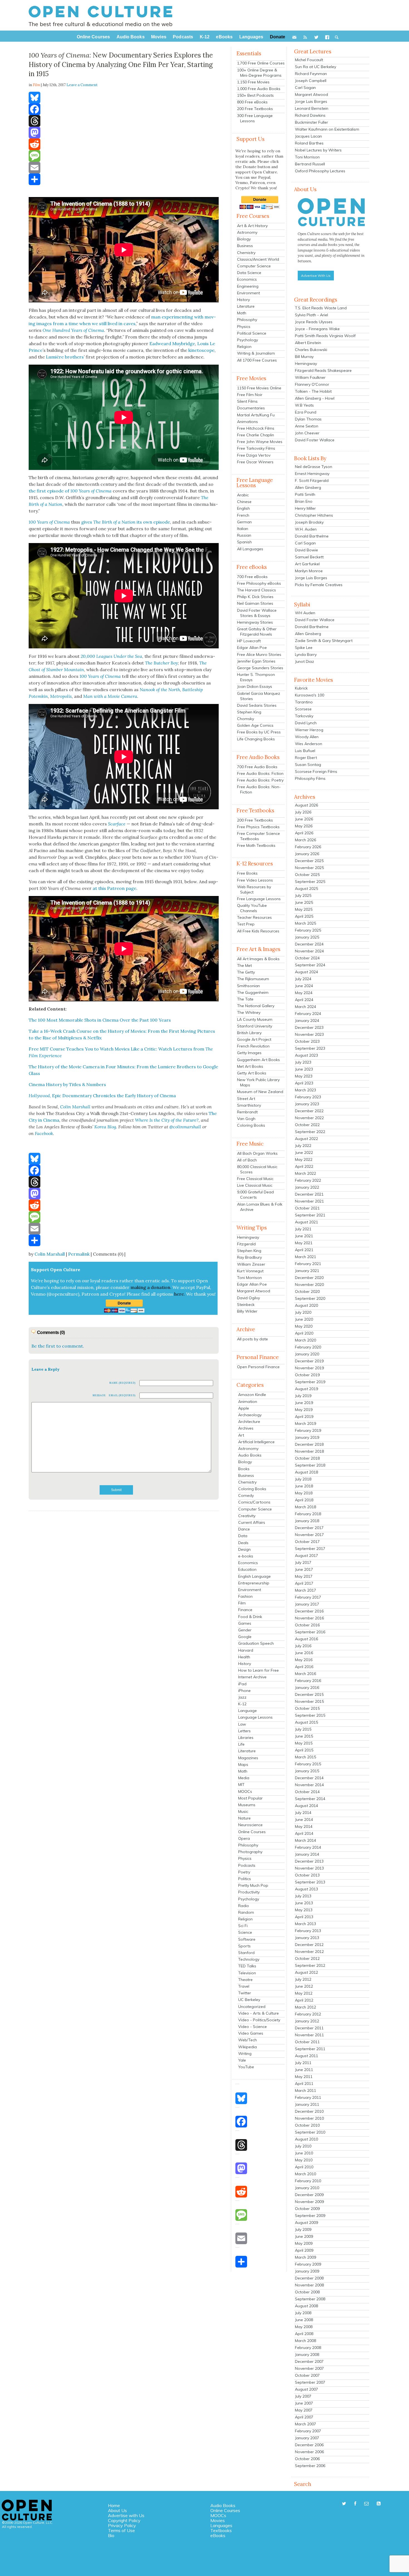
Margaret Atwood (254, 1291)
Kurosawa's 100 (310, 695)
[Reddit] (124, 144)
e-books (246, 1556)
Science (245, 1932)
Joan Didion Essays (255, 686)
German (244, 522)
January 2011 (307, 2104)
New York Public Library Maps (258, 1082)
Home (114, 2505)
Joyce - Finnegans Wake (317, 329)
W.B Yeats (304, 405)
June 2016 (304, 1653)
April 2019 (304, 1417)
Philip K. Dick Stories (255, 597)
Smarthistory (249, 1105)
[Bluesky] (124, 98)
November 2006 (309, 2452)
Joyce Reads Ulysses (314, 322)
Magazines (248, 1758)
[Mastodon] (124, 133)
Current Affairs (252, 1522)
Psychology (247, 340)
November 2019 (309, 1368)
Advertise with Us (126, 2515)
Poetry (244, 1872)
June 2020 (304, 1319)
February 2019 (308, 1430)
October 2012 (307, 1958)
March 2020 (305, 1340)
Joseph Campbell (311, 81)
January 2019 (307, 1437)
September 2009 (310, 2216)
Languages (221, 2525)
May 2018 (304, 1493)
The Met (244, 965)
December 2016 (309, 1611)
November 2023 (309, 1034)
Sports (244, 1946)
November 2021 (309, 1201)
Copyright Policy (124, 2520)
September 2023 (310, 1048)
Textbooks (221, 2530)
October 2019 (307, 1375)
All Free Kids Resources (258, 931)
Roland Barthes (309, 143)
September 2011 (310, 2049)
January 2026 (307, 854)
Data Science (249, 273)
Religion (244, 347)
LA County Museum (255, 1019)
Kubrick (301, 688)
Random (246, 1912)
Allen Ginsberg (308, 487)
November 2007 (309, 2368)
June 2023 (304, 1069)
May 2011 (304, 2077)
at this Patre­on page (114, 888)
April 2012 (304, 2000)
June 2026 (304, 819)
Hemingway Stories (255, 622)
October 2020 (307, 1291)
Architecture (249, 1422)
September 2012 (310, 1965)
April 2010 (304, 2167)
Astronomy (247, 232)
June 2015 (304, 1736)
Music (243, 1811)
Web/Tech (247, 2040)
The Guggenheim (253, 992)
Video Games (251, 2033)
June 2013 (304, 1903)
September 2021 (310, 1215)
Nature (244, 1818)
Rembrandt (247, 1112)
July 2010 (303, 2146)
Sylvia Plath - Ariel (311, 315)
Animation (248, 1402)
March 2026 (305, 840)
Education (247, 1569)
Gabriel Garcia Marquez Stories (259, 696)
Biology (244, 239)
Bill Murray (304, 357)
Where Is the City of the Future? (167, 1120)
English (243, 508)
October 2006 (307, 2459)
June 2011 (304, 2070)
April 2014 (304, 1833)
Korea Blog (105, 1127)
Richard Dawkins (310, 115)
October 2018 (307, 1458)
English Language (254, 1576)
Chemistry (246, 253)
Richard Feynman (311, 74)
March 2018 (305, 1507)
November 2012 (309, 1952)
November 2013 (309, 1868)
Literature (246, 306)
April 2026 (304, 833)
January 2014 (307, 1854)
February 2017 (308, 1597)
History (243, 300)
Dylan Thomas (308, 419)
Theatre (245, 1980)
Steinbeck (246, 1305)
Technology (249, 1959)
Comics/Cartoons (254, 1502)
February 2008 (308, 2348)
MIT (241, 1784)
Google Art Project (254, 1039)
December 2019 (309, 1361)
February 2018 (308, 1514)
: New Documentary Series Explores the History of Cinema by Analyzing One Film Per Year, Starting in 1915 (121, 64)
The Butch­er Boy (161, 663)
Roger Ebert (306, 758)
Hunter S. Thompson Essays (256, 677)
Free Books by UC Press (259, 732)
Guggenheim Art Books (258, 1060)
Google (245, 1637)
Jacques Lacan (308, 136)
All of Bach (247, 1160)
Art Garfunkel (307, 564)
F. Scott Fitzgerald (312, 481)
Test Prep (246, 924)
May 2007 (304, 2410)
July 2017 (303, 1562)
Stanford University (255, 1026)
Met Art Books (250, 1066)
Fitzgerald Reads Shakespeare (323, 370)
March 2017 (305, 1590)
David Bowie (306, 550)
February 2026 (308, 847)
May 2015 (304, 1743)
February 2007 (308, 2431)
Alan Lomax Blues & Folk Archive (260, 1207)
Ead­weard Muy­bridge (172, 344)
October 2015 (307, 1708)
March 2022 (305, 1173)
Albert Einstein (308, 343)
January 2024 (307, 1021)
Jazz (242, 1697)
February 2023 (308, 1097)
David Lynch (306, 723)
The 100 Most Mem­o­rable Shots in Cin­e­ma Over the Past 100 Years (100, 1020)
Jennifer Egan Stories (256, 661)
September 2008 (310, 2299)
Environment (248, 293)
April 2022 (304, 1166)
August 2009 (306, 2222)
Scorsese (303, 709)
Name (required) (122, 1383)
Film (242, 1603)
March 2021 (305, 1257)
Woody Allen (307, 737)
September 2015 (310, 1715)
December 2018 (309, 1444)
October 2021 (307, 1208)
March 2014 (305, 1840)
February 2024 (308, 1014)
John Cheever (307, 433)
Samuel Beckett (309, 557)
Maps (243, 1764)
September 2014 (310, 1799)
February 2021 (308, 1264)
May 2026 (304, 826)
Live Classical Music (255, 1185)
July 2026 (303, 812)
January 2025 (307, 937)
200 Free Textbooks (255, 109)
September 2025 (310, 882)
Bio (111, 2535)
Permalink (79, 1254)
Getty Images (249, 1053)
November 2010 (309, 2118)
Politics (245, 1879)
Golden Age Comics (255, 725)
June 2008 (304, 2320)
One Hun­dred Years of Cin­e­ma (73, 330)
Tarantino (304, 702)
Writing (245, 2054)
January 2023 (307, 1104)
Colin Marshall (50, 1254)
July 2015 (303, 1729)
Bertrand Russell (310, 164)
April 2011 (304, 2084)
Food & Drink (250, 1617)
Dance (244, 1529)
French (243, 515)
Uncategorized (252, 2007)
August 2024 (306, 972)
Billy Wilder (247, 1311)
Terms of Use (121, 2530)
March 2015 (305, 1757)
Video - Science (252, 2027)
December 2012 (309, 1945)
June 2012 (304, 1986)
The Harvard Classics (257, 590)
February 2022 (308, 1180)
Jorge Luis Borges (311, 101)
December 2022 (309, 1111)
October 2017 (307, 1542)
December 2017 (309, 1528)
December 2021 (309, 1194)
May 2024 (304, 993)
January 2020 (307, 1354)
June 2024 (304, 986)
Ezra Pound (306, 412)
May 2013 (304, 1910)
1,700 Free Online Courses (261, 63)
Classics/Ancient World (258, 259)
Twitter (245, 1993)
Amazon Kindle (252, 1395)
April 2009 (304, 2250)
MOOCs (245, 1791)
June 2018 (304, 1486)
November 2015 (309, 1701)
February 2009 (308, 2264)
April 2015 (304, 1750)
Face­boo (43, 1133)
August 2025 (306, 888)
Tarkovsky (304, 716)
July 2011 (303, 2063)
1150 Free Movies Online (259, 388)
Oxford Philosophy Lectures (320, 171)
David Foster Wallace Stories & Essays (257, 613)
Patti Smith (305, 494)
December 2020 (309, 1278)
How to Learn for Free (258, 1670)
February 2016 (308, 1681)
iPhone (244, 1691)
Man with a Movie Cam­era (110, 696)
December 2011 (309, 2028)
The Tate (245, 999)
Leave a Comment (82, 85)
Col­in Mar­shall (75, 1107)
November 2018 (309, 1451)
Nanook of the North (160, 690)
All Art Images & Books (258, 959)
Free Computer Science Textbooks (258, 836)
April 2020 (304, 1333)
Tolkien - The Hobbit (313, 391)
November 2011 (309, 2035)
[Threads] (124, 121)
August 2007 (306, 2389)
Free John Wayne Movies (260, 442)
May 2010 (304, 2160)
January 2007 (307, 2438)
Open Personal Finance (258, 1367)
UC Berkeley (249, 2000)
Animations (247, 422)
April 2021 (304, 1250)
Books (244, 1469)
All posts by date (252, 1339)
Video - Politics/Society (259, 2020)
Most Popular (250, 1798)
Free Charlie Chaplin (256, 435)
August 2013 (306, 1889)
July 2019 (303, 1396)
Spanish (244, 542)
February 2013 (308, 1931)
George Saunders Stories (260, 668)
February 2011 (308, 2097)
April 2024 (304, 1000)
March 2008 (305, 2341)
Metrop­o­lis (61, 696)
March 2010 (305, 2174)
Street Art (246, 1099)
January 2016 (307, 1688)
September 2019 (310, 1382)
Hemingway (248, 1237)
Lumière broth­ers (65, 357)
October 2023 (307, 1041)
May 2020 (304, 1326)
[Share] (124, 179)
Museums (247, 1805)
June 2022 (304, 1153)
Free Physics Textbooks (258, 827)
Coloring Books (251, 1125)
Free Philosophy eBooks (259, 583)
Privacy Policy (122, 2525)
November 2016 (309, 1618)
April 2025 (304, 916)
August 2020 (306, 1305)
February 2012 (308, 2014)
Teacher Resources (254, 917)
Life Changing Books (256, 739)
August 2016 (306, 1639)
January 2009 (307, 2271)
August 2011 (306, 2056)
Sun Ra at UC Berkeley (316, 67)
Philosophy (247, 320)
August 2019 (306, 1389)
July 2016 (303, 1646)
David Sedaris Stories (257, 705)
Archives (246, 1428)
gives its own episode (126, 522)
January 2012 (307, 2021)
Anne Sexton (307, 426)
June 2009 (304, 2236)
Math (242, 313)
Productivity (249, 1892)
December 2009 (309, 2195)
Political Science (252, 333)
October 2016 (307, 1625)
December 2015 (309, 1694)
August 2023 (306, 1055)
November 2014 (309, 1785)
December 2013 (309, 1861)
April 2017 (304, 1583)
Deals (243, 1543)
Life (241, 1744)
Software (247, 1939)
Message (99, 1395)
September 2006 (310, 2466)
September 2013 (310, 1882)
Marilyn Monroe (309, 571)
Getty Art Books (252, 1073)
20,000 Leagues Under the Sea (111, 656)
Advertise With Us (316, 276)
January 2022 (307, 1187)
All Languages (250, 549)
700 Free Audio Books (257, 767)
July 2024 (303, 979)
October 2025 (307, 875)
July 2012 (303, 1979)
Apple (244, 1408)
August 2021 (306, 1222)
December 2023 (309, 1027)
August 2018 (306, 1472)
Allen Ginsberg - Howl (315, 398)
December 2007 (309, 2361)
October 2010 (307, 2125)
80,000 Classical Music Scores (257, 1169)
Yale (242, 2060)
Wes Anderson (309, 744)
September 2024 (310, 965)
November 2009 (309, 2202)
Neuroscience (250, 1825)
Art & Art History (252, 226)
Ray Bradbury (249, 1257)
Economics (247, 279)
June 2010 (304, 2153)
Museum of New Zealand (260, 1092)
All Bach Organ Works (257, 1153)
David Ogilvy (248, 1298)
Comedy (246, 1495)
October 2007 (307, 2375)
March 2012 (305, 2007)
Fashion (245, 1596)
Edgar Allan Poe (252, 648)
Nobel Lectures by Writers (318, 150)
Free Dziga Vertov (254, 455)
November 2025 (309, 868)
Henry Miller (305, 508)
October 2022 (307, 1125)
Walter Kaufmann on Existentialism (327, 129)
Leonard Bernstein (312, 108)
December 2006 (309, 2445)
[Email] (124, 168)
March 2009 (305, 2257)
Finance (245, 1610)
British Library (249, 1033)
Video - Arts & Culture (258, 2013)
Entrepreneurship (254, 1583)
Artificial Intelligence (256, 1442)
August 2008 (306, 2306)
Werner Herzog (309, 730)
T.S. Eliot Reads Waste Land (321, 308)
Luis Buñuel (305, 751)
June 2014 (304, 1820)
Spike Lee (304, 648)
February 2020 (308, 1347)
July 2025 (303, 895)
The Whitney (249, 1012)
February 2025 (308, 930)
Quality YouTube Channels (252, 908)
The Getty (246, 972)
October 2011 (307, 2042)
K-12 (242, 1704)
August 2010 (306, 2139)
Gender (245, 1630)
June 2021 (304, 1236)
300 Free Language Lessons (255, 118)
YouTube (246, 2067)
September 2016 (310, 1632)
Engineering (248, 286)
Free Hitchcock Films (256, 428)
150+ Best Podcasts (255, 95)
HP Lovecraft (249, 641)
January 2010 (307, 2188)
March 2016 (305, 1674)
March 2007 (305, 2424)
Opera (244, 1838)
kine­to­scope (201, 350)
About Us (117, 2510)
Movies (218, 2520)
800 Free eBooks (252, 102)
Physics (244, 327)
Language (247, 1711)
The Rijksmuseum (253, 979)
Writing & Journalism (256, 353)
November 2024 (309, 951)
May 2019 (304, 1410)
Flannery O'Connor (312, 384)
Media (244, 1778)
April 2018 (304, 1500)
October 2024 (307, 958)
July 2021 (303, 1229)
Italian (243, 529)
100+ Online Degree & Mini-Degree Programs (259, 73)
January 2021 (307, 1271)
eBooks (218, 2535)
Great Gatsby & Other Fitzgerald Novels (257, 632)
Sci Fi (243, 1926)
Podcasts (247, 1865)
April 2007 (304, 2417)
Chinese (244, 502)
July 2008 (303, 2313)
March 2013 (305, 1924)
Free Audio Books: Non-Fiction (259, 789)
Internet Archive (252, 1677)
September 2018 (310, 1465)
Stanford (246, 1953)
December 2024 (309, 944)
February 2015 (308, 1764)
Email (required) (122, 1395)
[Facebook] (124, 109)
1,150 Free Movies (253, 82)
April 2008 (304, 2334)
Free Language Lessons (259, 899)
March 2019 (305, 1423)
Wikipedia (247, 2047)
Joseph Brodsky (309, 522)
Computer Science (254, 266)
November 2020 (309, 1285)
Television (247, 1973)
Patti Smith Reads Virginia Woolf (325, 336)
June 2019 (304, 1403)
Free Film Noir (250, 395)
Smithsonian (248, 986)
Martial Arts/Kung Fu (256, 415)
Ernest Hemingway (312, 474)
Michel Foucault (309, 60)
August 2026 (306, 805)
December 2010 (309, 2111)
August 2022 (306, 1139)
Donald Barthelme (312, 536)
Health (244, 1657)
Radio (244, 1906)
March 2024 (305, 1007)
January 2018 (307, 1521)
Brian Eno (304, 501)
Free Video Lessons (255, 880)
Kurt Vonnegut (250, 1271)
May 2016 (304, 1660)
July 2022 (303, 1146)
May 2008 (304, 2327)
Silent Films (247, 401)
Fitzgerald (246, 1244)
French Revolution (253, 1046)
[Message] (124, 156)
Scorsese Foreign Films (316, 771)
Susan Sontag (308, 765)
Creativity (247, 1516)
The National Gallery (256, 1006)
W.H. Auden (306, 529)
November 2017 (309, 1535)
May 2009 (304, 2243)
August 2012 (306, 1972)
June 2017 (304, 1569)
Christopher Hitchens (314, 515)
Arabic (243, 495)
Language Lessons (255, 1717)
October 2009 (307, 2209)
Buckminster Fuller (311, 122)
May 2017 (304, 1576)
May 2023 (304, 1076)
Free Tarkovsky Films (256, 448)
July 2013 (303, 1896)
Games (245, 1623)
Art (241, 1435)
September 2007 (310, 2382)
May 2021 (304, 1243)
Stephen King (249, 712)
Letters (244, 1731)
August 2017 (306, 1555)
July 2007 (303, 2396)
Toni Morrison (249, 1278)
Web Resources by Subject (254, 889)
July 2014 (303, 1813)
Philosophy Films (310, 778)
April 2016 (304, 1667)
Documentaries (251, 408)
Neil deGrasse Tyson (314, 467)
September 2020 (310, 1298)
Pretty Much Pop (253, 1885)
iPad (242, 1684)
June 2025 (304, 902)
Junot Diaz (305, 661)
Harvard (246, 1650)
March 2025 (305, 923)
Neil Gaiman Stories (255, 603)
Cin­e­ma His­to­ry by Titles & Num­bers (67, 1084)
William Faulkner (310, 377)
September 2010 (310, 2132)
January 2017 (307, 1604)
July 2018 (303, 1479)
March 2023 (305, 1090)
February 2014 (308, 1847)
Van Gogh (246, 1119)
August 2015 (306, 1722)
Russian (244, 535)
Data (243, 1536)
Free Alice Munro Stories (259, 654)
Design (244, 1549)
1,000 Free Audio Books (259, 89)
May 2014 (304, 1826)
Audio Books (250, 1455)
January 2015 (307, 1771)
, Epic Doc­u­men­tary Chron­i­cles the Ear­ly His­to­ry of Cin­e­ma (102, 1096)
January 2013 (307, 1938)
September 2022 (310, 1132)
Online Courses (252, 1832)
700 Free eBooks (252, 577)
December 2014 (309, 1778)
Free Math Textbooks (256, 845)
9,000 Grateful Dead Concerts (255, 1195)
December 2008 (309, 2278)
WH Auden (305, 613)
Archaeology (250, 1415)
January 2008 (307, 2355)
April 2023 (304, 1083)
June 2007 (304, 2403)
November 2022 (309, 1118)
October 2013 (307, 1875)
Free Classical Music (255, 1179)
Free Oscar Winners (255, 462)
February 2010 (308, 2181)
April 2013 (304, 1917)
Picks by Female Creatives (319, 585)
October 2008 (307, 2292)
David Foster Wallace (315, 440)
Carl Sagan (305, 88)
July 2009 (303, 2229)
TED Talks (247, 1966)
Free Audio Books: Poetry (260, 780)
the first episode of (70, 491)
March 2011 (305, 2090)
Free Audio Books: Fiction (260, 773)
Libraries (246, 1738)
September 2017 (310, 1549)
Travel (244, 1986)
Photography (250, 1852)
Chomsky (246, 719)
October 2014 (307, 1792)
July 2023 (303, 1062)
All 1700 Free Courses (257, 360)
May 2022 (304, 1159)
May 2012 (304, 1993)
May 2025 (304, 909)
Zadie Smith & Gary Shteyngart (324, 641)
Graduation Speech (256, 1643)
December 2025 (309, 861)
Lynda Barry (306, 654)
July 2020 (303, 1312)
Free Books (247, 873)
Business (245, 246)
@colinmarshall (185, 1127)
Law (242, 1724)
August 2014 (306, 1806)
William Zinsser (251, 1264)
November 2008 (309, 2285)
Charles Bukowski (311, 350)
